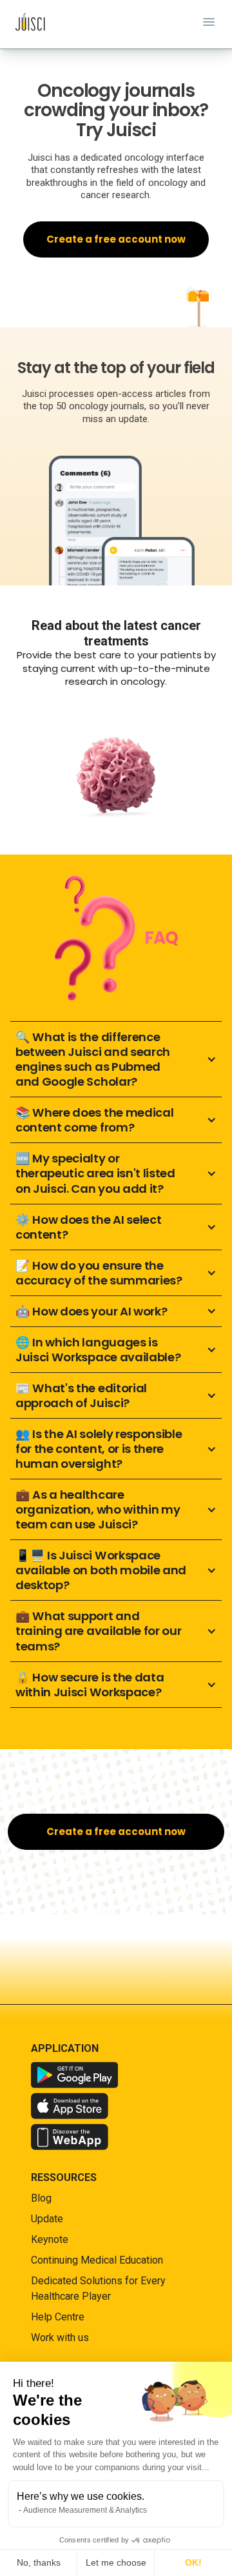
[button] (116, 1059)
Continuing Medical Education (97, 2260)
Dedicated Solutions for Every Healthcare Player (98, 2288)
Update (47, 2219)
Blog (41, 2198)
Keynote (50, 2239)
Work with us (60, 2338)
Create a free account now (116, 239)
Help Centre (58, 2317)
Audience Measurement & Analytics (85, 2510)
